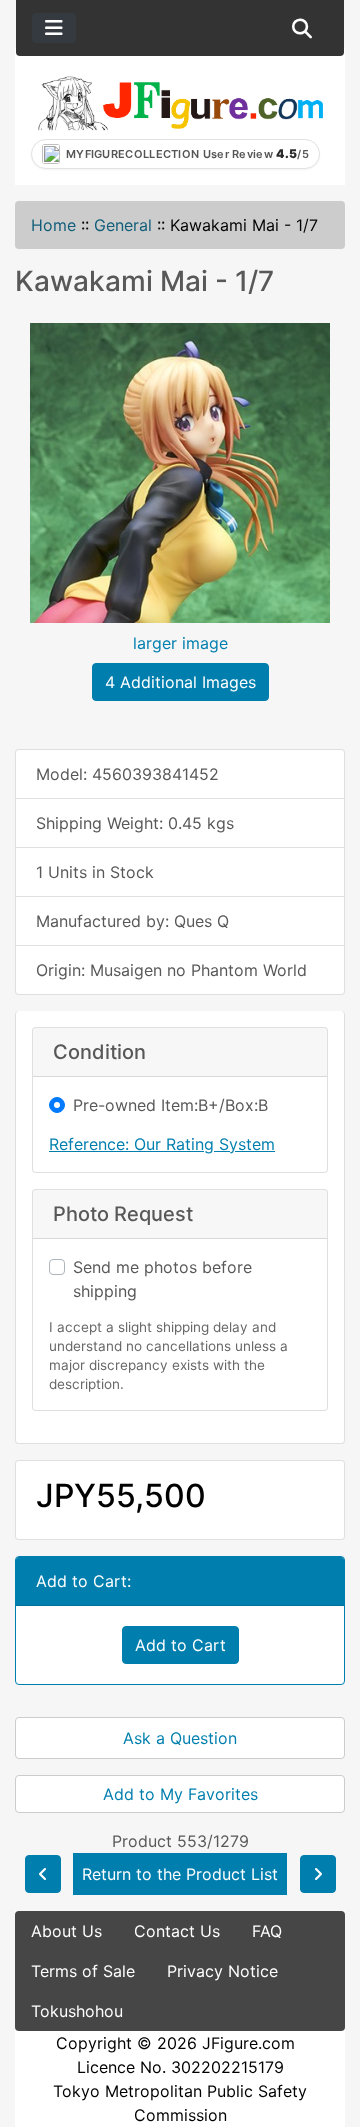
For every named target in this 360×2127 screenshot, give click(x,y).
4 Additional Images (180, 682)
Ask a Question (180, 1738)
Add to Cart (180, 1645)
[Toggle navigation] (54, 28)
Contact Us (177, 1931)
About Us (66, 1931)
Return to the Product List (180, 1874)
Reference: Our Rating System (162, 1144)
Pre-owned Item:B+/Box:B (170, 1105)
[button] (302, 28)
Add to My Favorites (180, 1794)
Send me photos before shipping (162, 1279)
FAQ (267, 1931)
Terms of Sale (83, 1971)
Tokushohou (77, 2011)
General (123, 225)
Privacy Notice (222, 1971)
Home (53, 225)
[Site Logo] (180, 102)
